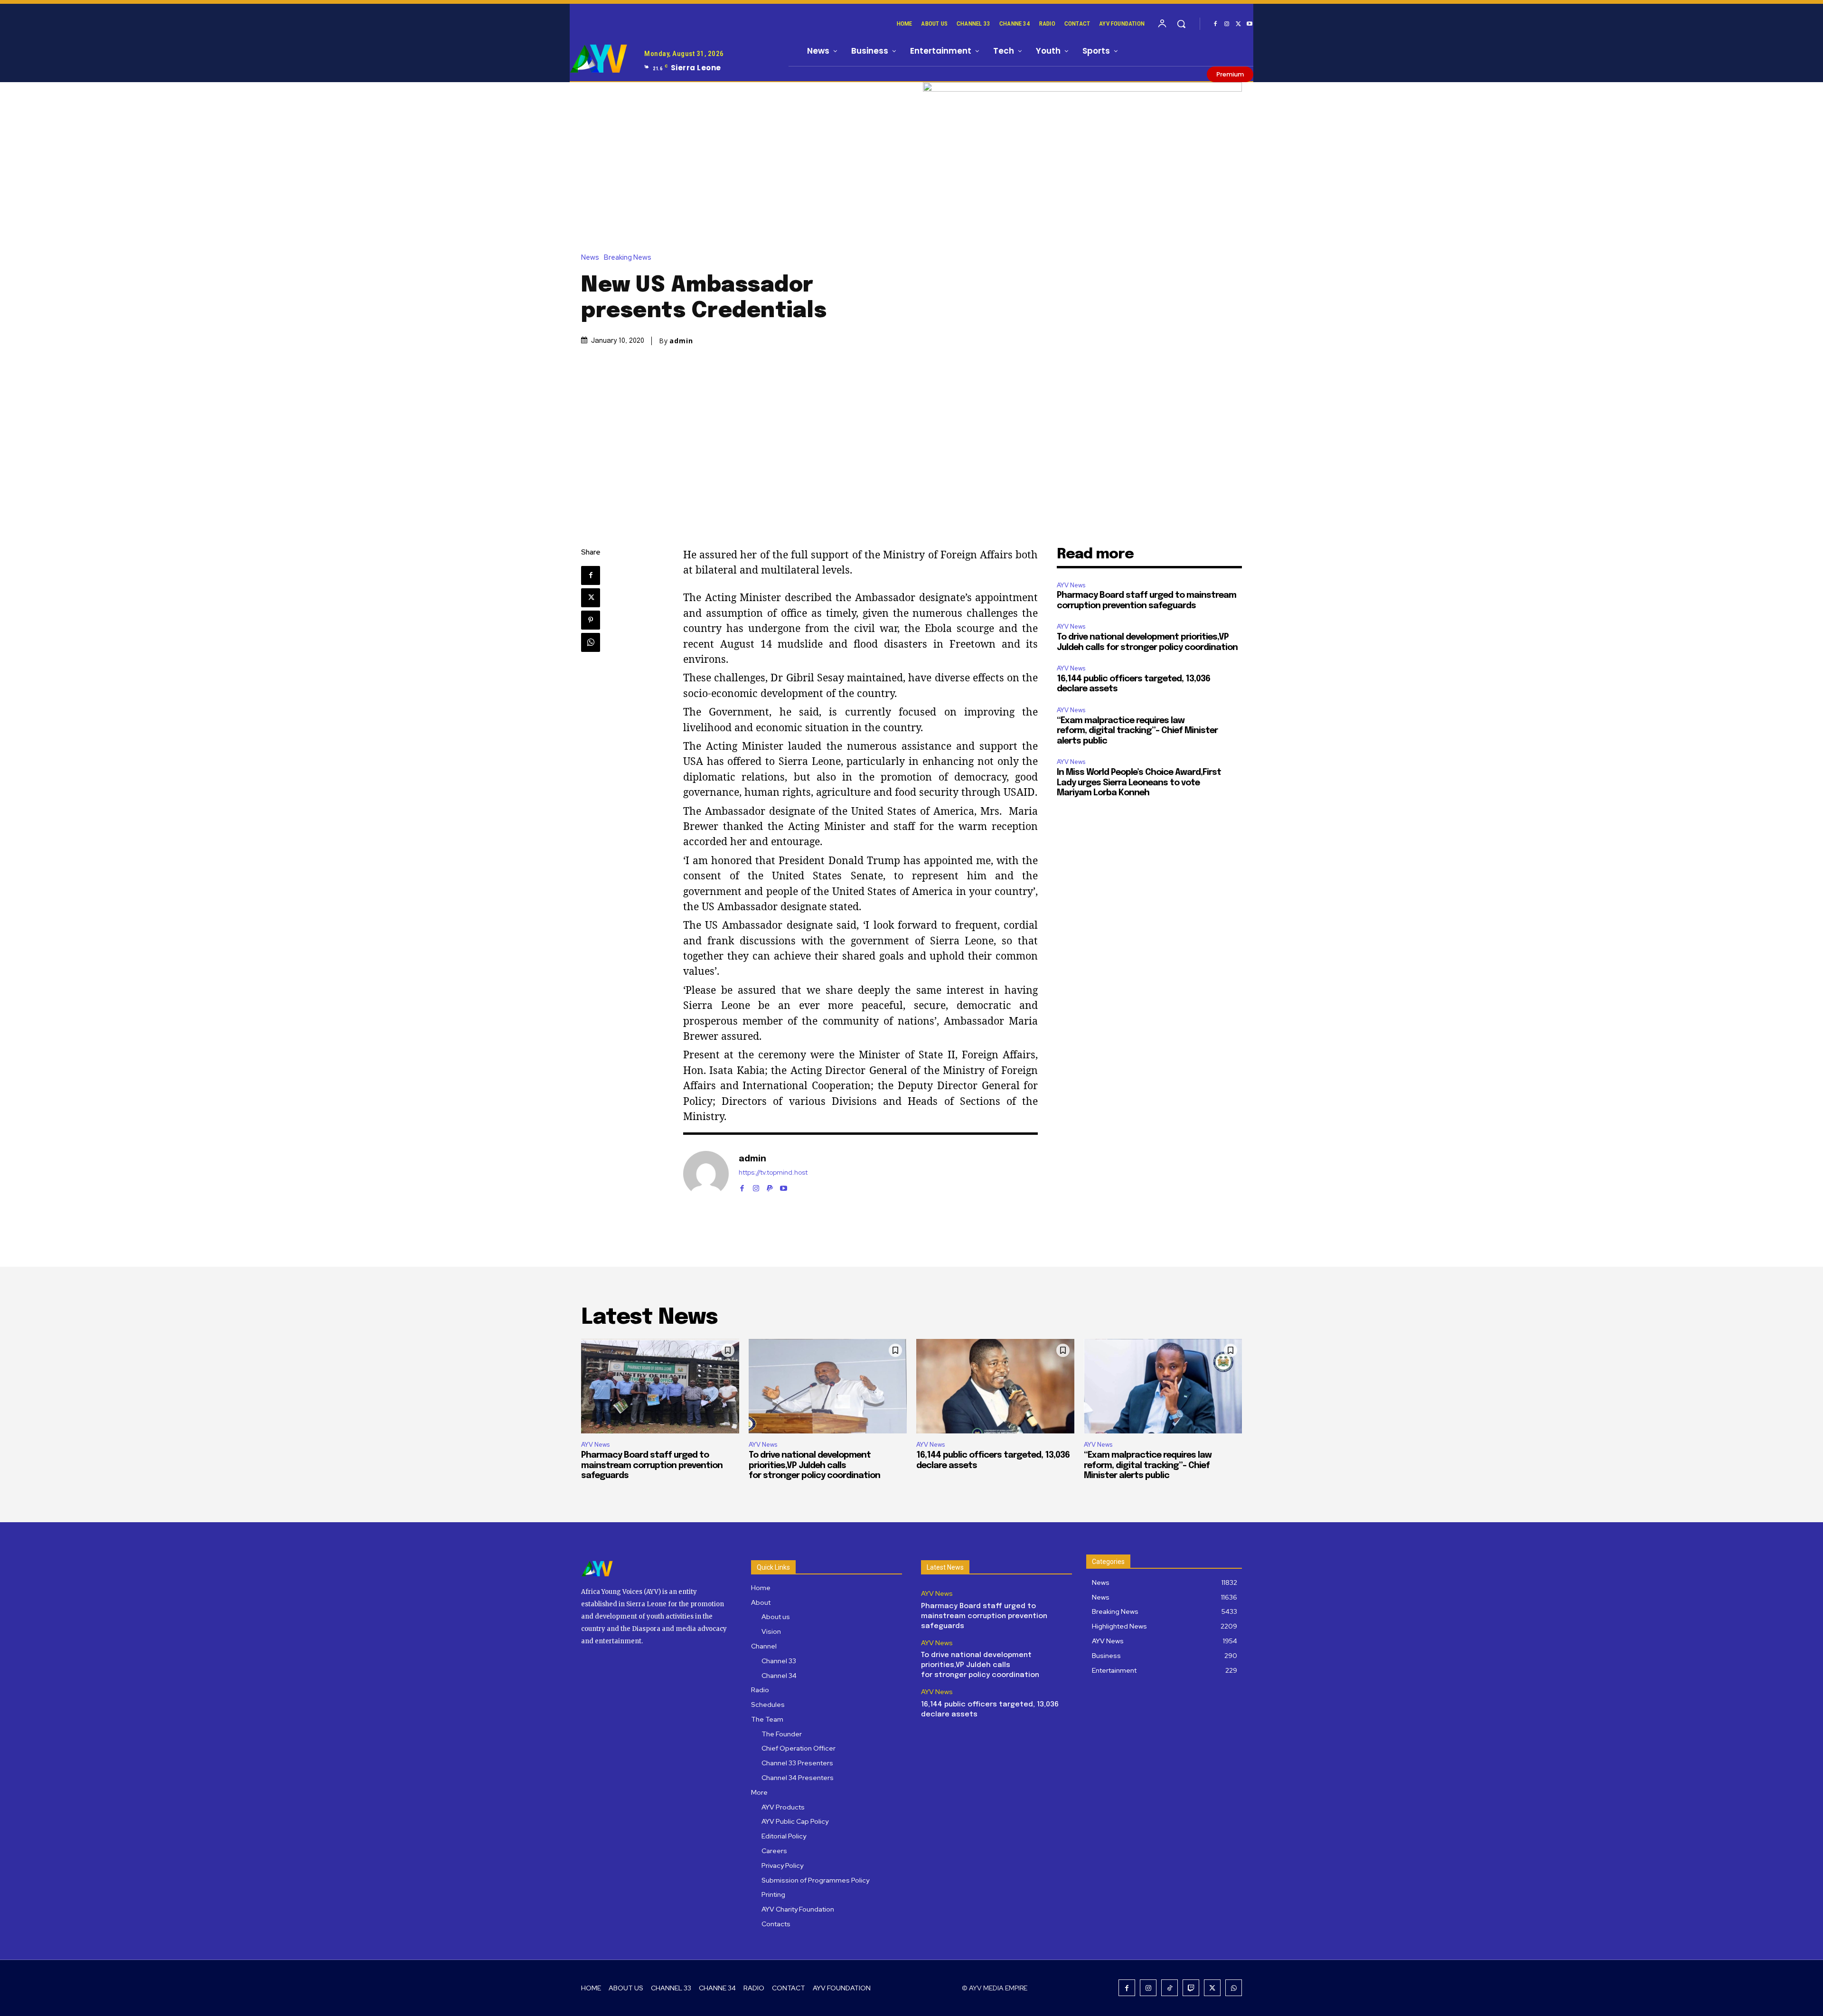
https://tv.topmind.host (773, 1173)
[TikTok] (1170, 1988)
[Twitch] (1191, 1988)
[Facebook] (1215, 24)
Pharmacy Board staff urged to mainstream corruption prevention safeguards (652, 1465)
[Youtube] (1250, 24)
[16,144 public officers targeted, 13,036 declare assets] (995, 1386)
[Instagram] (1227, 24)
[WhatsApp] (591, 642)
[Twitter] (1238, 24)
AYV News (1071, 585)
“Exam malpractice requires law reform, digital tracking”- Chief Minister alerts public (1137, 731)
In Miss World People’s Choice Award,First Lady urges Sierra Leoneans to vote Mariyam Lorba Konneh (1139, 783)
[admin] (706, 1174)
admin (681, 341)
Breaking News (628, 258)
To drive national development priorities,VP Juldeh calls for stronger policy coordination (814, 1465)
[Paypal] (770, 1186)
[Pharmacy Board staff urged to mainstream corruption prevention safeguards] (660, 1386)
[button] (1181, 24)
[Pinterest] (591, 620)
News (590, 258)
